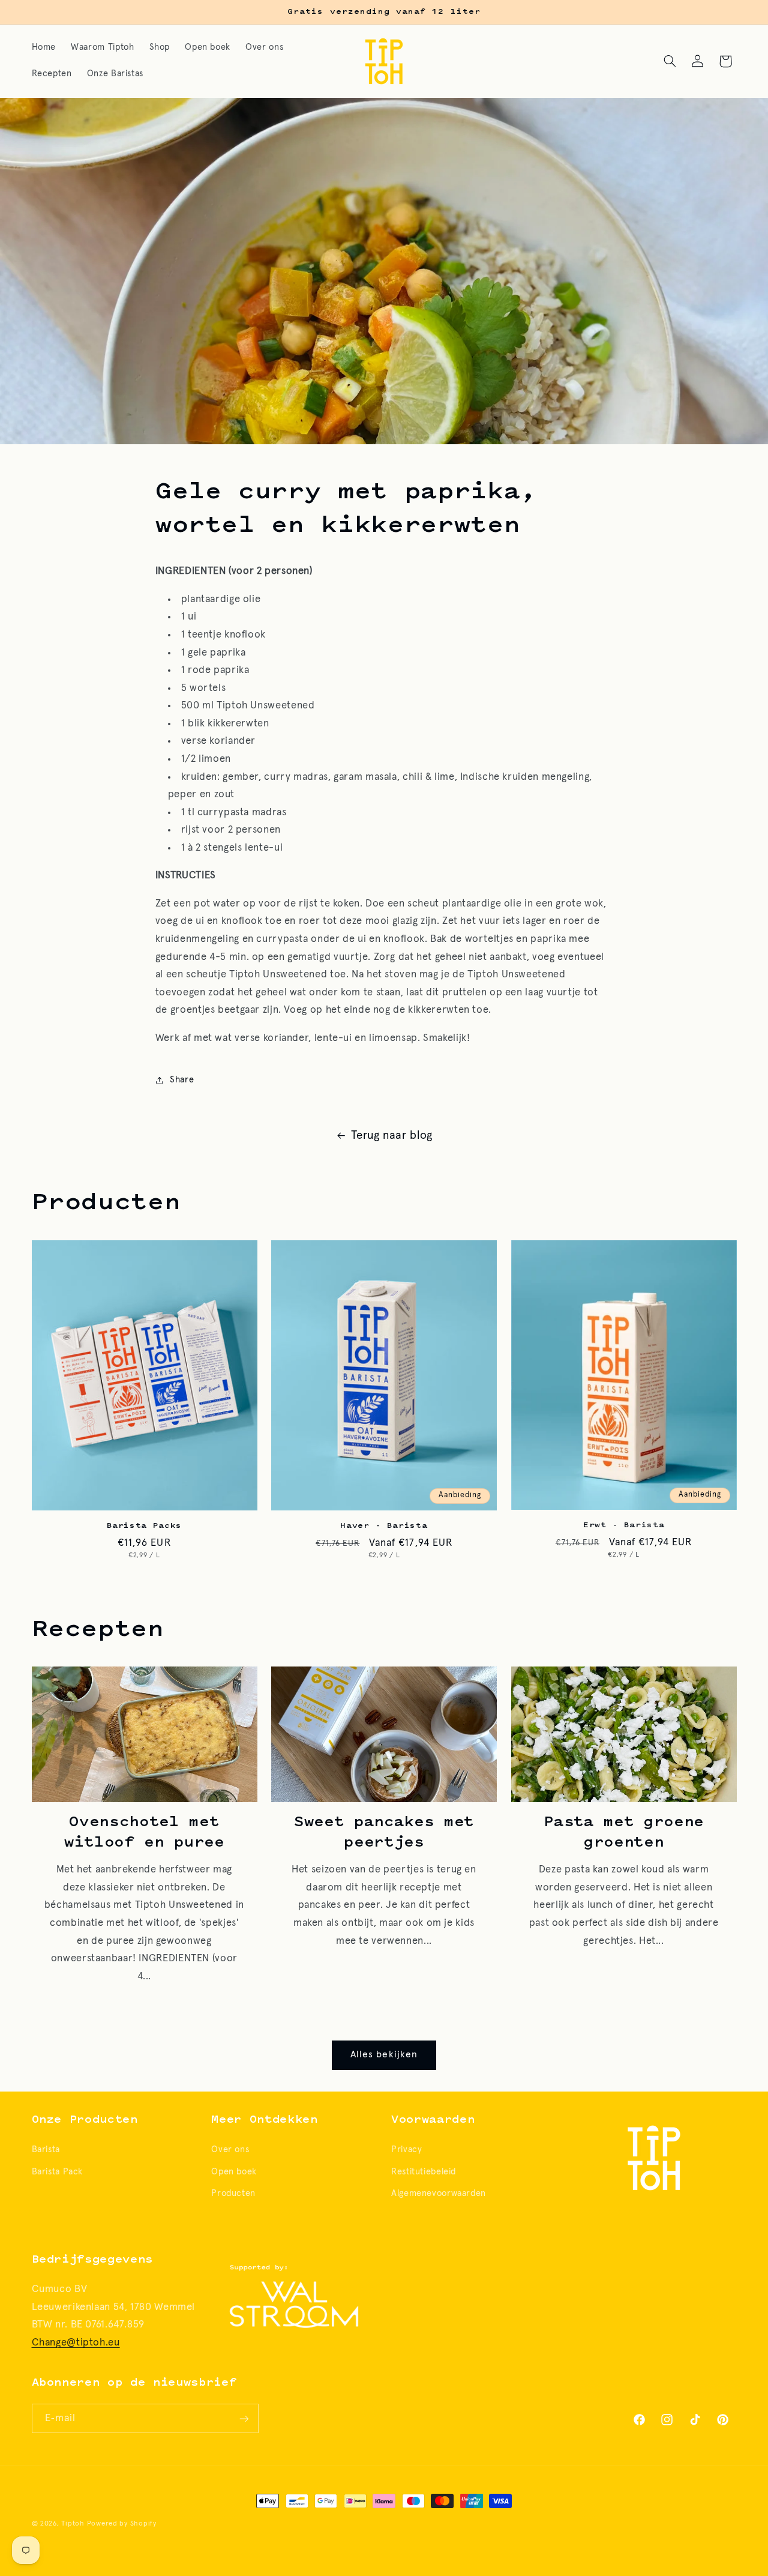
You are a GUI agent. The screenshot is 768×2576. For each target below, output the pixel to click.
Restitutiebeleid (424, 2172)
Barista (46, 2150)
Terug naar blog (391, 1136)
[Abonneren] (244, 2418)
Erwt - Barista (624, 1525)
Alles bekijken (384, 2055)
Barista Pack (58, 2172)
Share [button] (182, 1080)
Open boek (234, 2172)
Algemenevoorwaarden (439, 2193)
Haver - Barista (384, 1526)
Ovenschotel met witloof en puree (144, 1833)
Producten (233, 2193)
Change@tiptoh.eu (76, 2343)
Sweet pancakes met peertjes (384, 1833)
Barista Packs (145, 1526)
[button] (670, 61)
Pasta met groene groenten (624, 1833)
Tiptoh (73, 2523)
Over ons (230, 2150)
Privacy (406, 2150)
